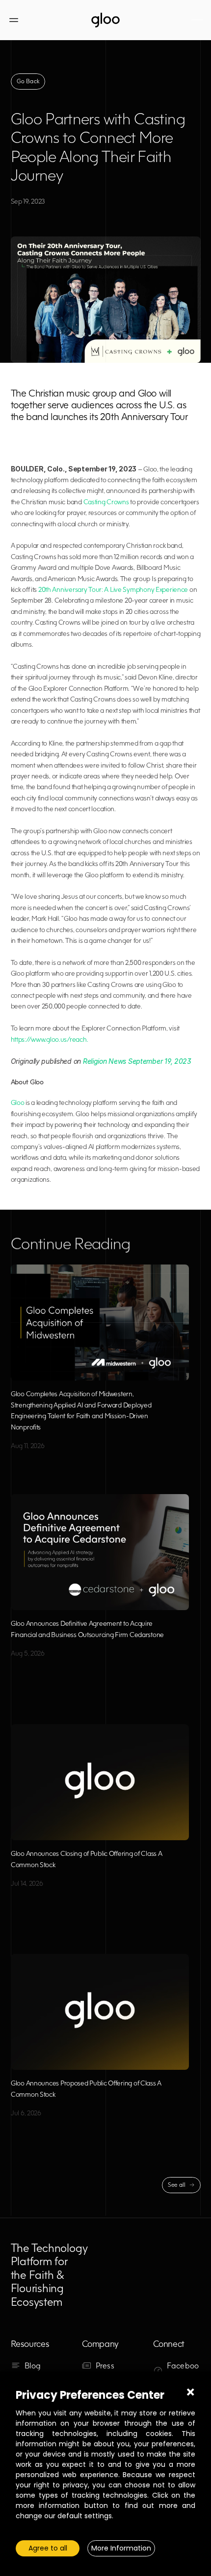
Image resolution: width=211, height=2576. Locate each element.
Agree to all (48, 2548)
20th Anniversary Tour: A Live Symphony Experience (113, 589)
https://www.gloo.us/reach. (50, 1039)
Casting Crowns (106, 502)
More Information (121, 2548)
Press (105, 2365)
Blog (33, 2365)
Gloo (18, 1102)
